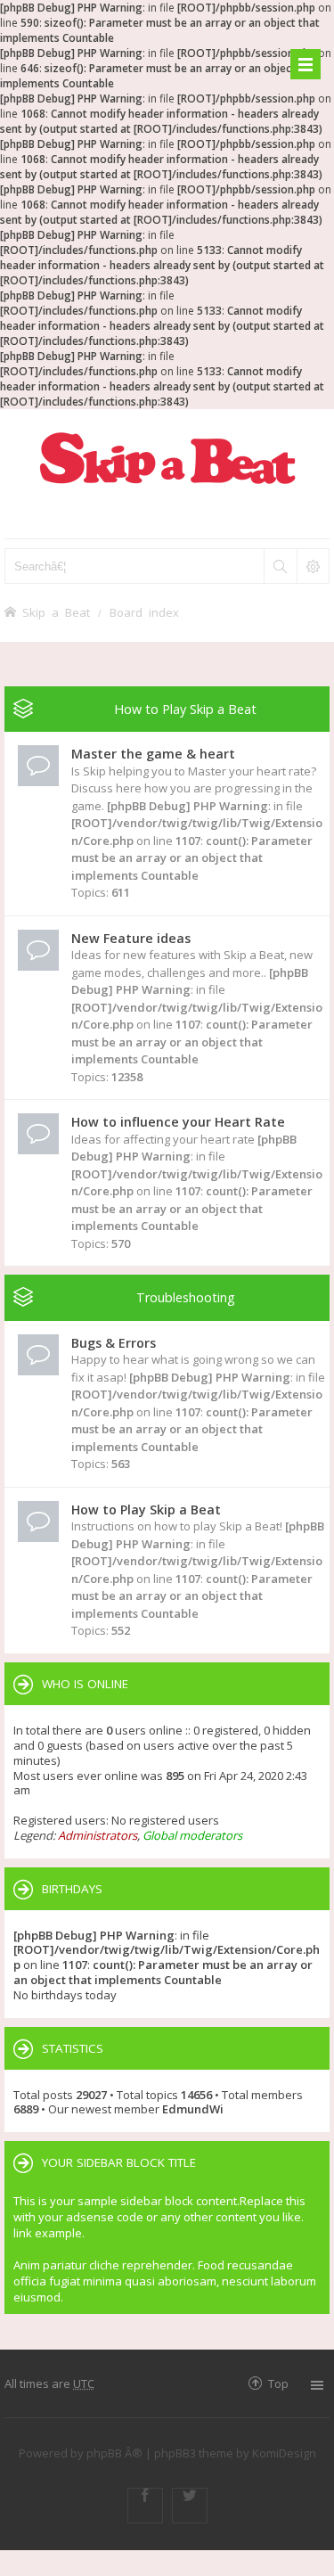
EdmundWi (193, 2109)
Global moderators (192, 1835)
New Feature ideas (131, 938)
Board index (144, 612)
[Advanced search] (313, 566)
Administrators (98, 1835)
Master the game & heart (153, 754)
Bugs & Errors (114, 1343)
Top (278, 2383)
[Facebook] (145, 2506)
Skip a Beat (56, 612)
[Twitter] (190, 2506)
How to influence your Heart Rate (178, 1122)
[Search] (280, 566)
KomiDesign (284, 2453)
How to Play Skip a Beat (185, 709)
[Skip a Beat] (167, 458)
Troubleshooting (186, 1297)
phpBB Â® (114, 2453)
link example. (49, 2233)
